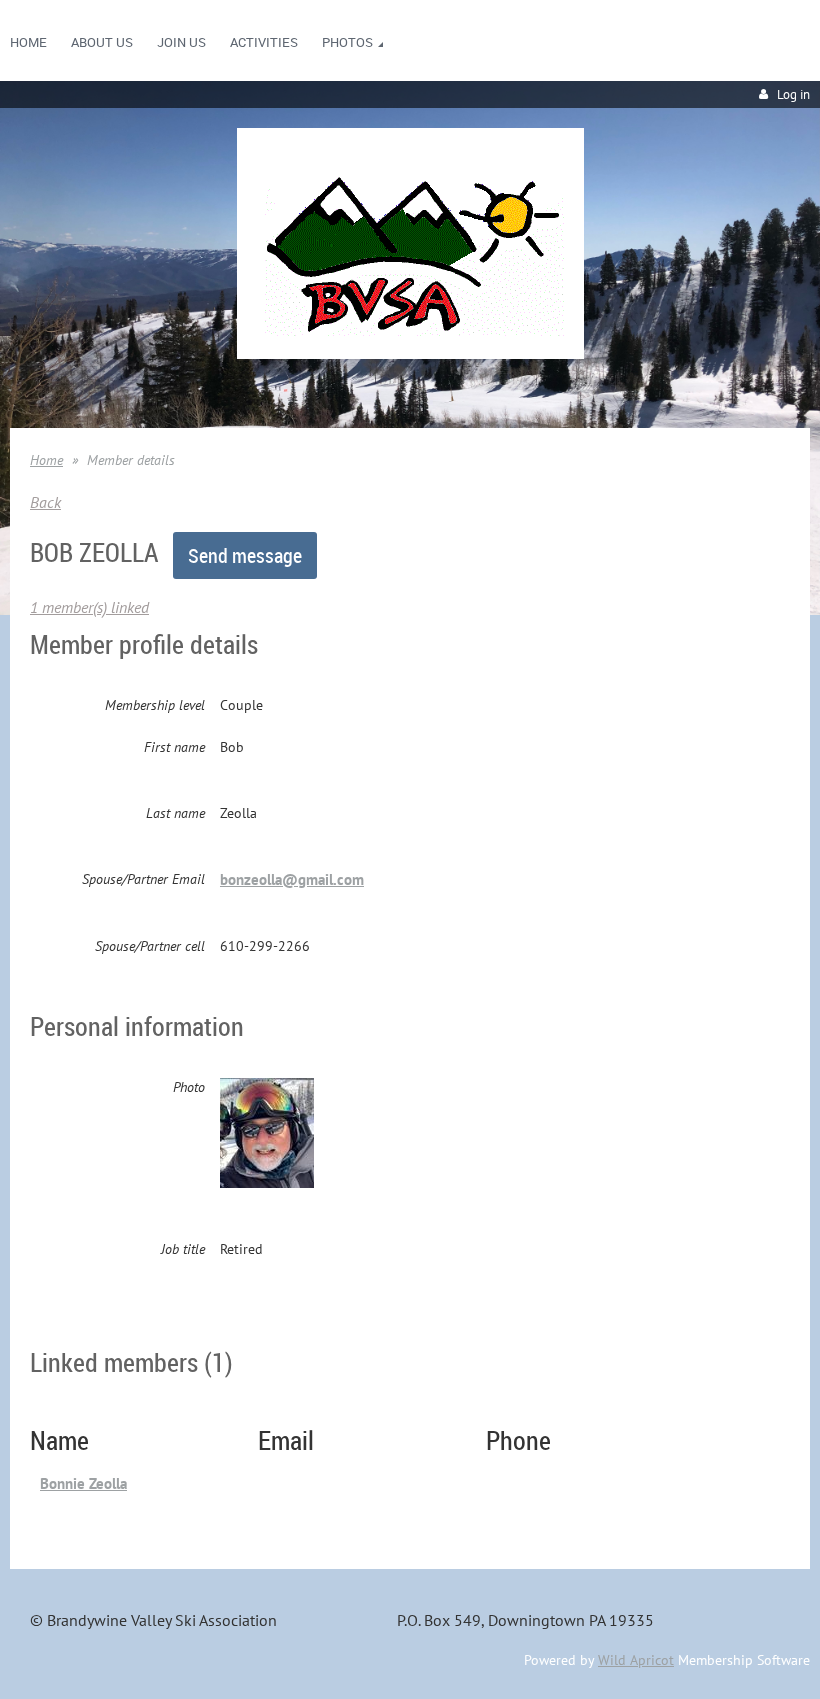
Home (46, 460)
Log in (793, 94)
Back (45, 502)
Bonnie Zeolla (83, 1483)
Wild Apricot (636, 1660)
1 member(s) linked (89, 607)
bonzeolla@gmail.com (292, 879)
